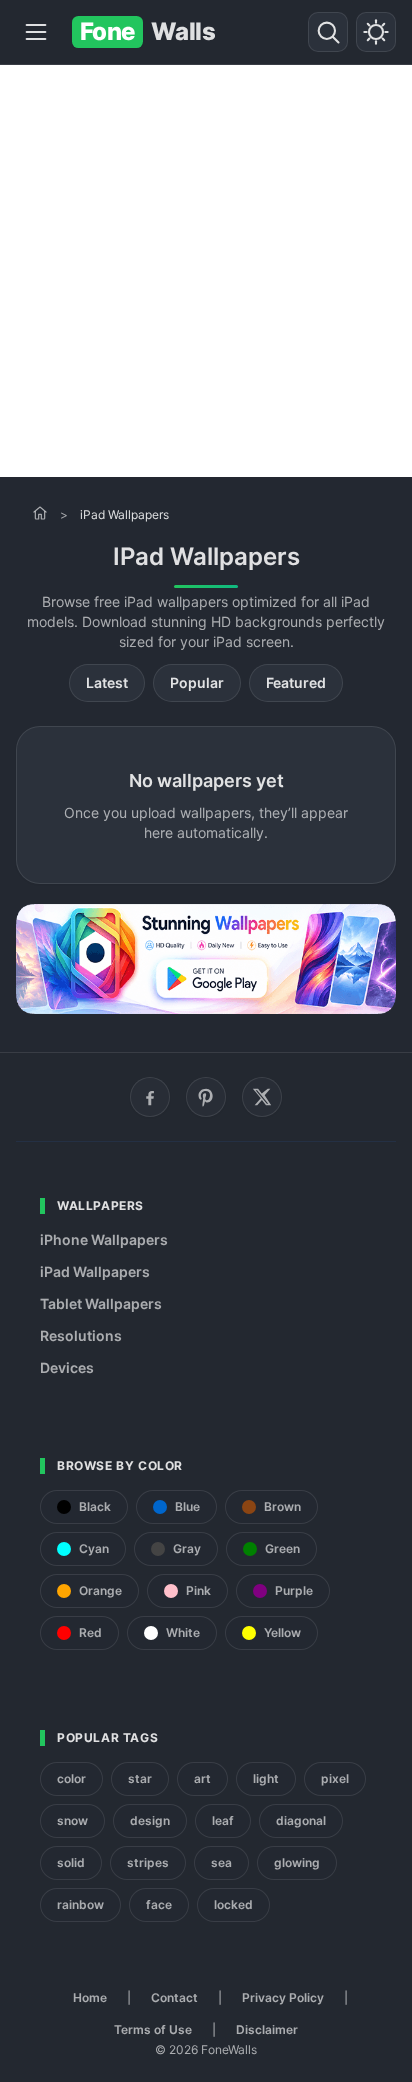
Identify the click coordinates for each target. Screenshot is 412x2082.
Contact (174, 1997)
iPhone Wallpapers (104, 1239)
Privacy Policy (283, 1997)
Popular (197, 682)
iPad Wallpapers (95, 1271)
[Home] (40, 513)
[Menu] (36, 32)
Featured (296, 682)
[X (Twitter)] (262, 1097)
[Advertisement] (206, 271)
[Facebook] (150, 1097)
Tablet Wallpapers (101, 1303)
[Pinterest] (206, 1097)
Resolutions (81, 1335)
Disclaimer (267, 2029)
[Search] (328, 32)
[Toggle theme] (376, 32)
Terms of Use (153, 2029)
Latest (107, 682)
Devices (67, 1367)
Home (90, 1997)
